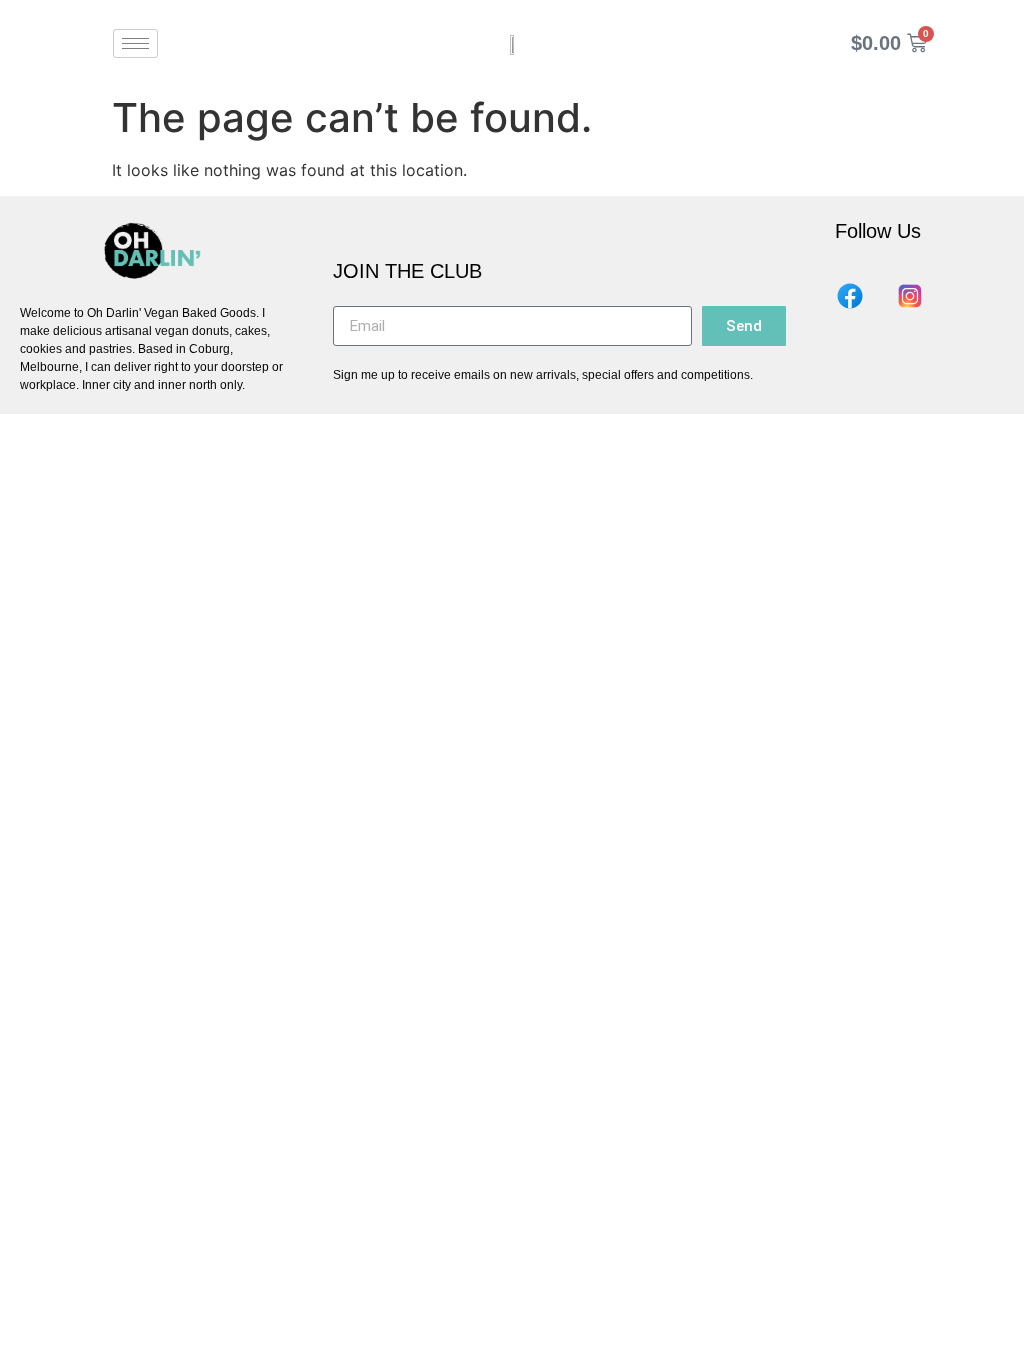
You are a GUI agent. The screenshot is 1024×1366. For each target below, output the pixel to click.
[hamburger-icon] (135, 43)
